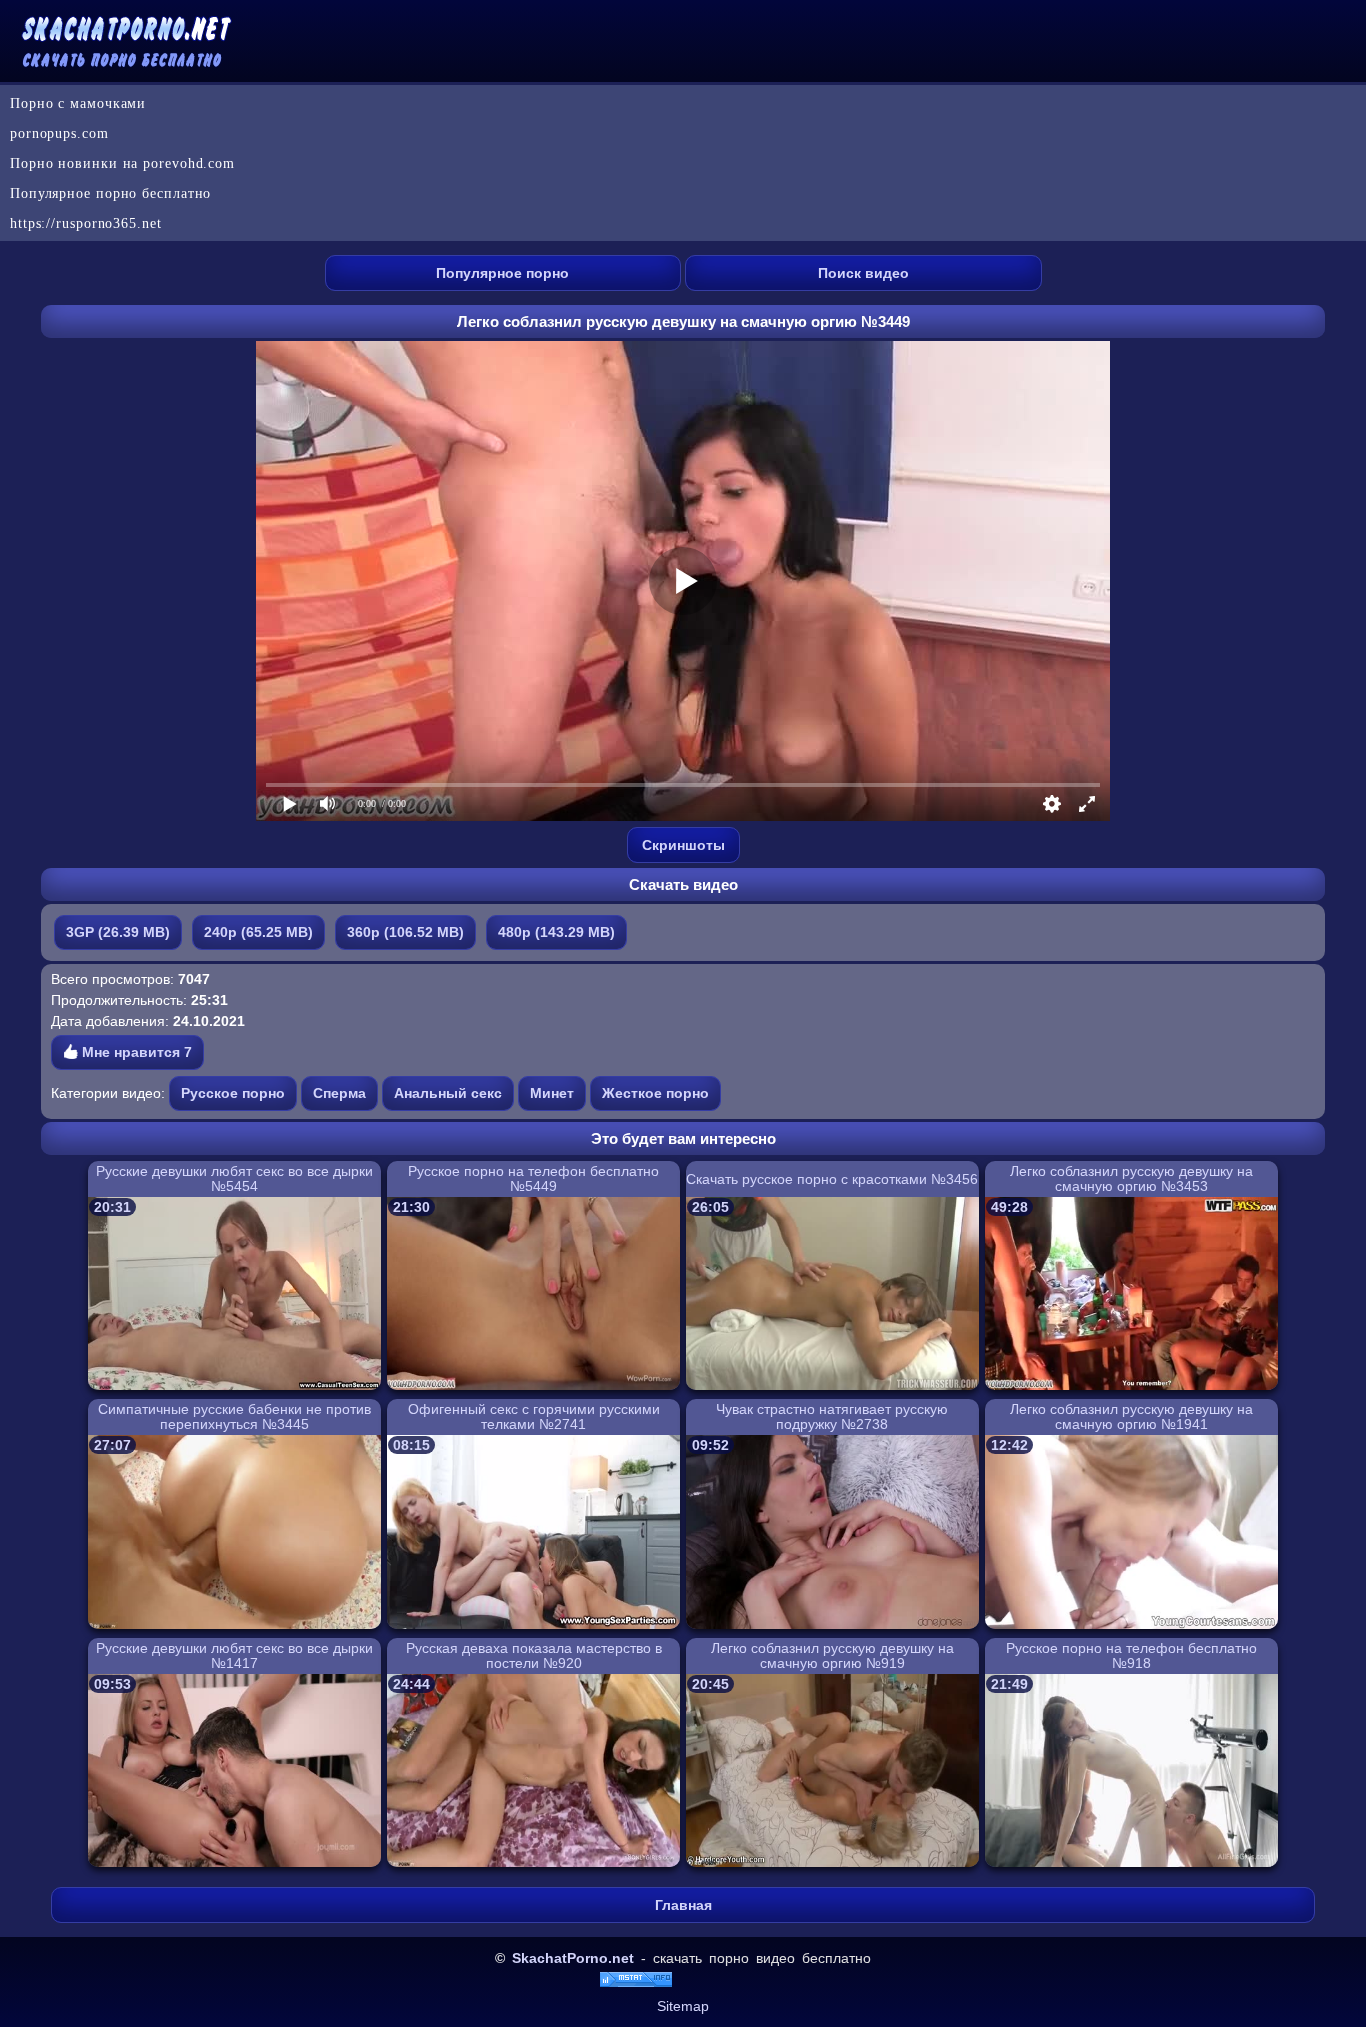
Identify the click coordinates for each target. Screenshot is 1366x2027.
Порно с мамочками (78, 103)
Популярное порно (502, 273)
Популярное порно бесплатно (110, 193)
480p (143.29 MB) (556, 932)
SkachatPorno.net (573, 1958)
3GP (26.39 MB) (118, 932)
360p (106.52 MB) (405, 932)
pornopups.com (59, 133)
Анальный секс (448, 1093)
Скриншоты (683, 845)
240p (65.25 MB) (258, 932)
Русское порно (233, 1093)
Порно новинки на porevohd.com (122, 163)
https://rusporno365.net (86, 223)
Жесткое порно (655, 1093)
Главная (683, 1905)
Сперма (339, 1093)
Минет (552, 1093)
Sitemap (683, 2006)
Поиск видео (863, 273)
